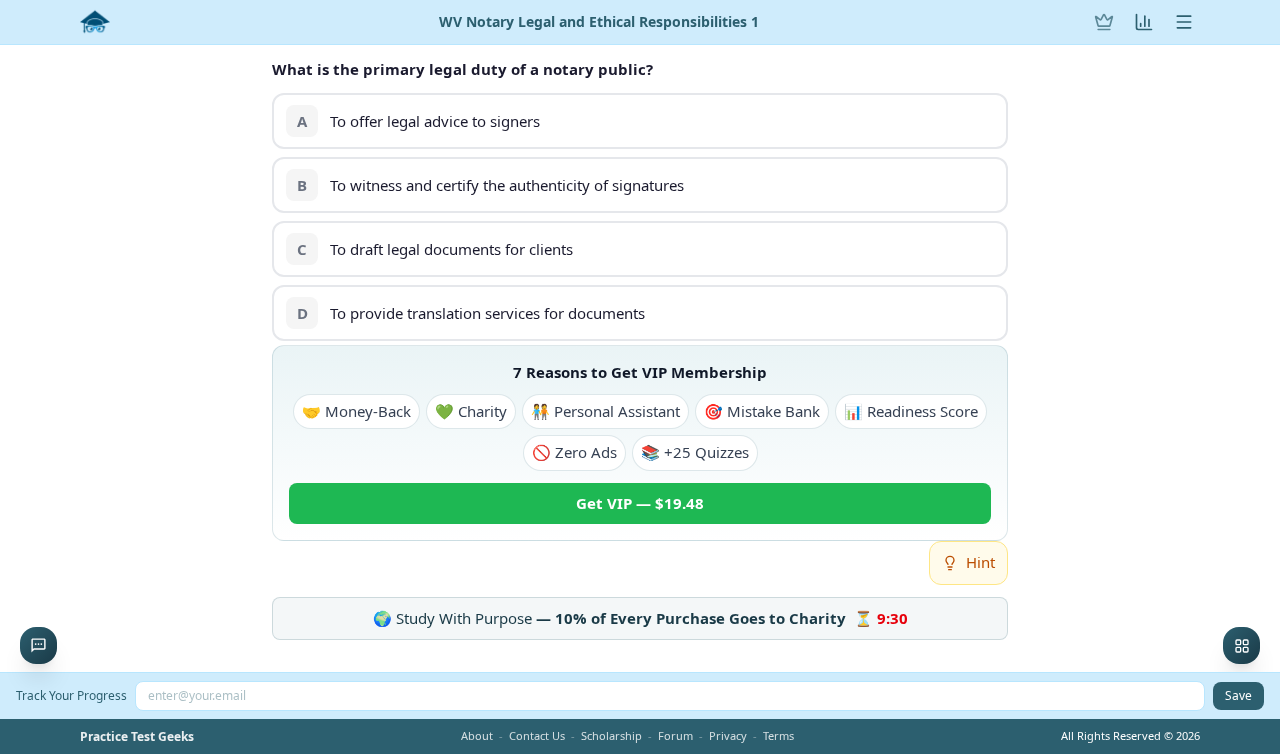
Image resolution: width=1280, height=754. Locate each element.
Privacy (728, 735)
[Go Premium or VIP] (1104, 22)
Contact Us (537, 735)
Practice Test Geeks (137, 737)
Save (1238, 695)
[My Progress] (1144, 22)
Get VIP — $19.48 (640, 503)
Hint (980, 562)
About (477, 735)
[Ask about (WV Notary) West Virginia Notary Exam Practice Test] (38, 645)
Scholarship (611, 735)
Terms (778, 735)
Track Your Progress (71, 695)
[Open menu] (1184, 22)
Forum (675, 735)
